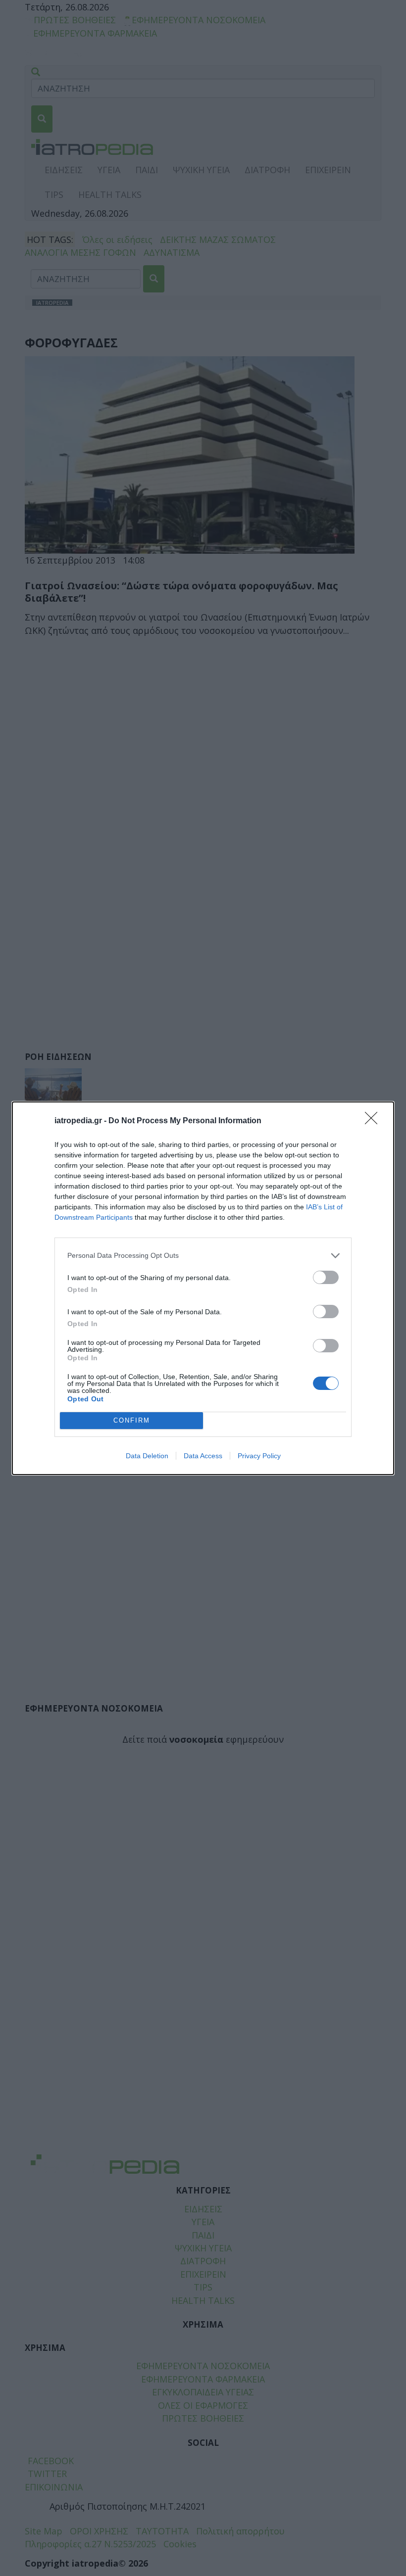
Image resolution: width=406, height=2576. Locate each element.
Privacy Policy (259, 1456)
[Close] (374, 1121)
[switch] (326, 1277)
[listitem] (203, 1256)
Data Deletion (147, 1456)
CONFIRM (132, 1420)
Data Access (203, 1456)
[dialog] (203, 1288)
